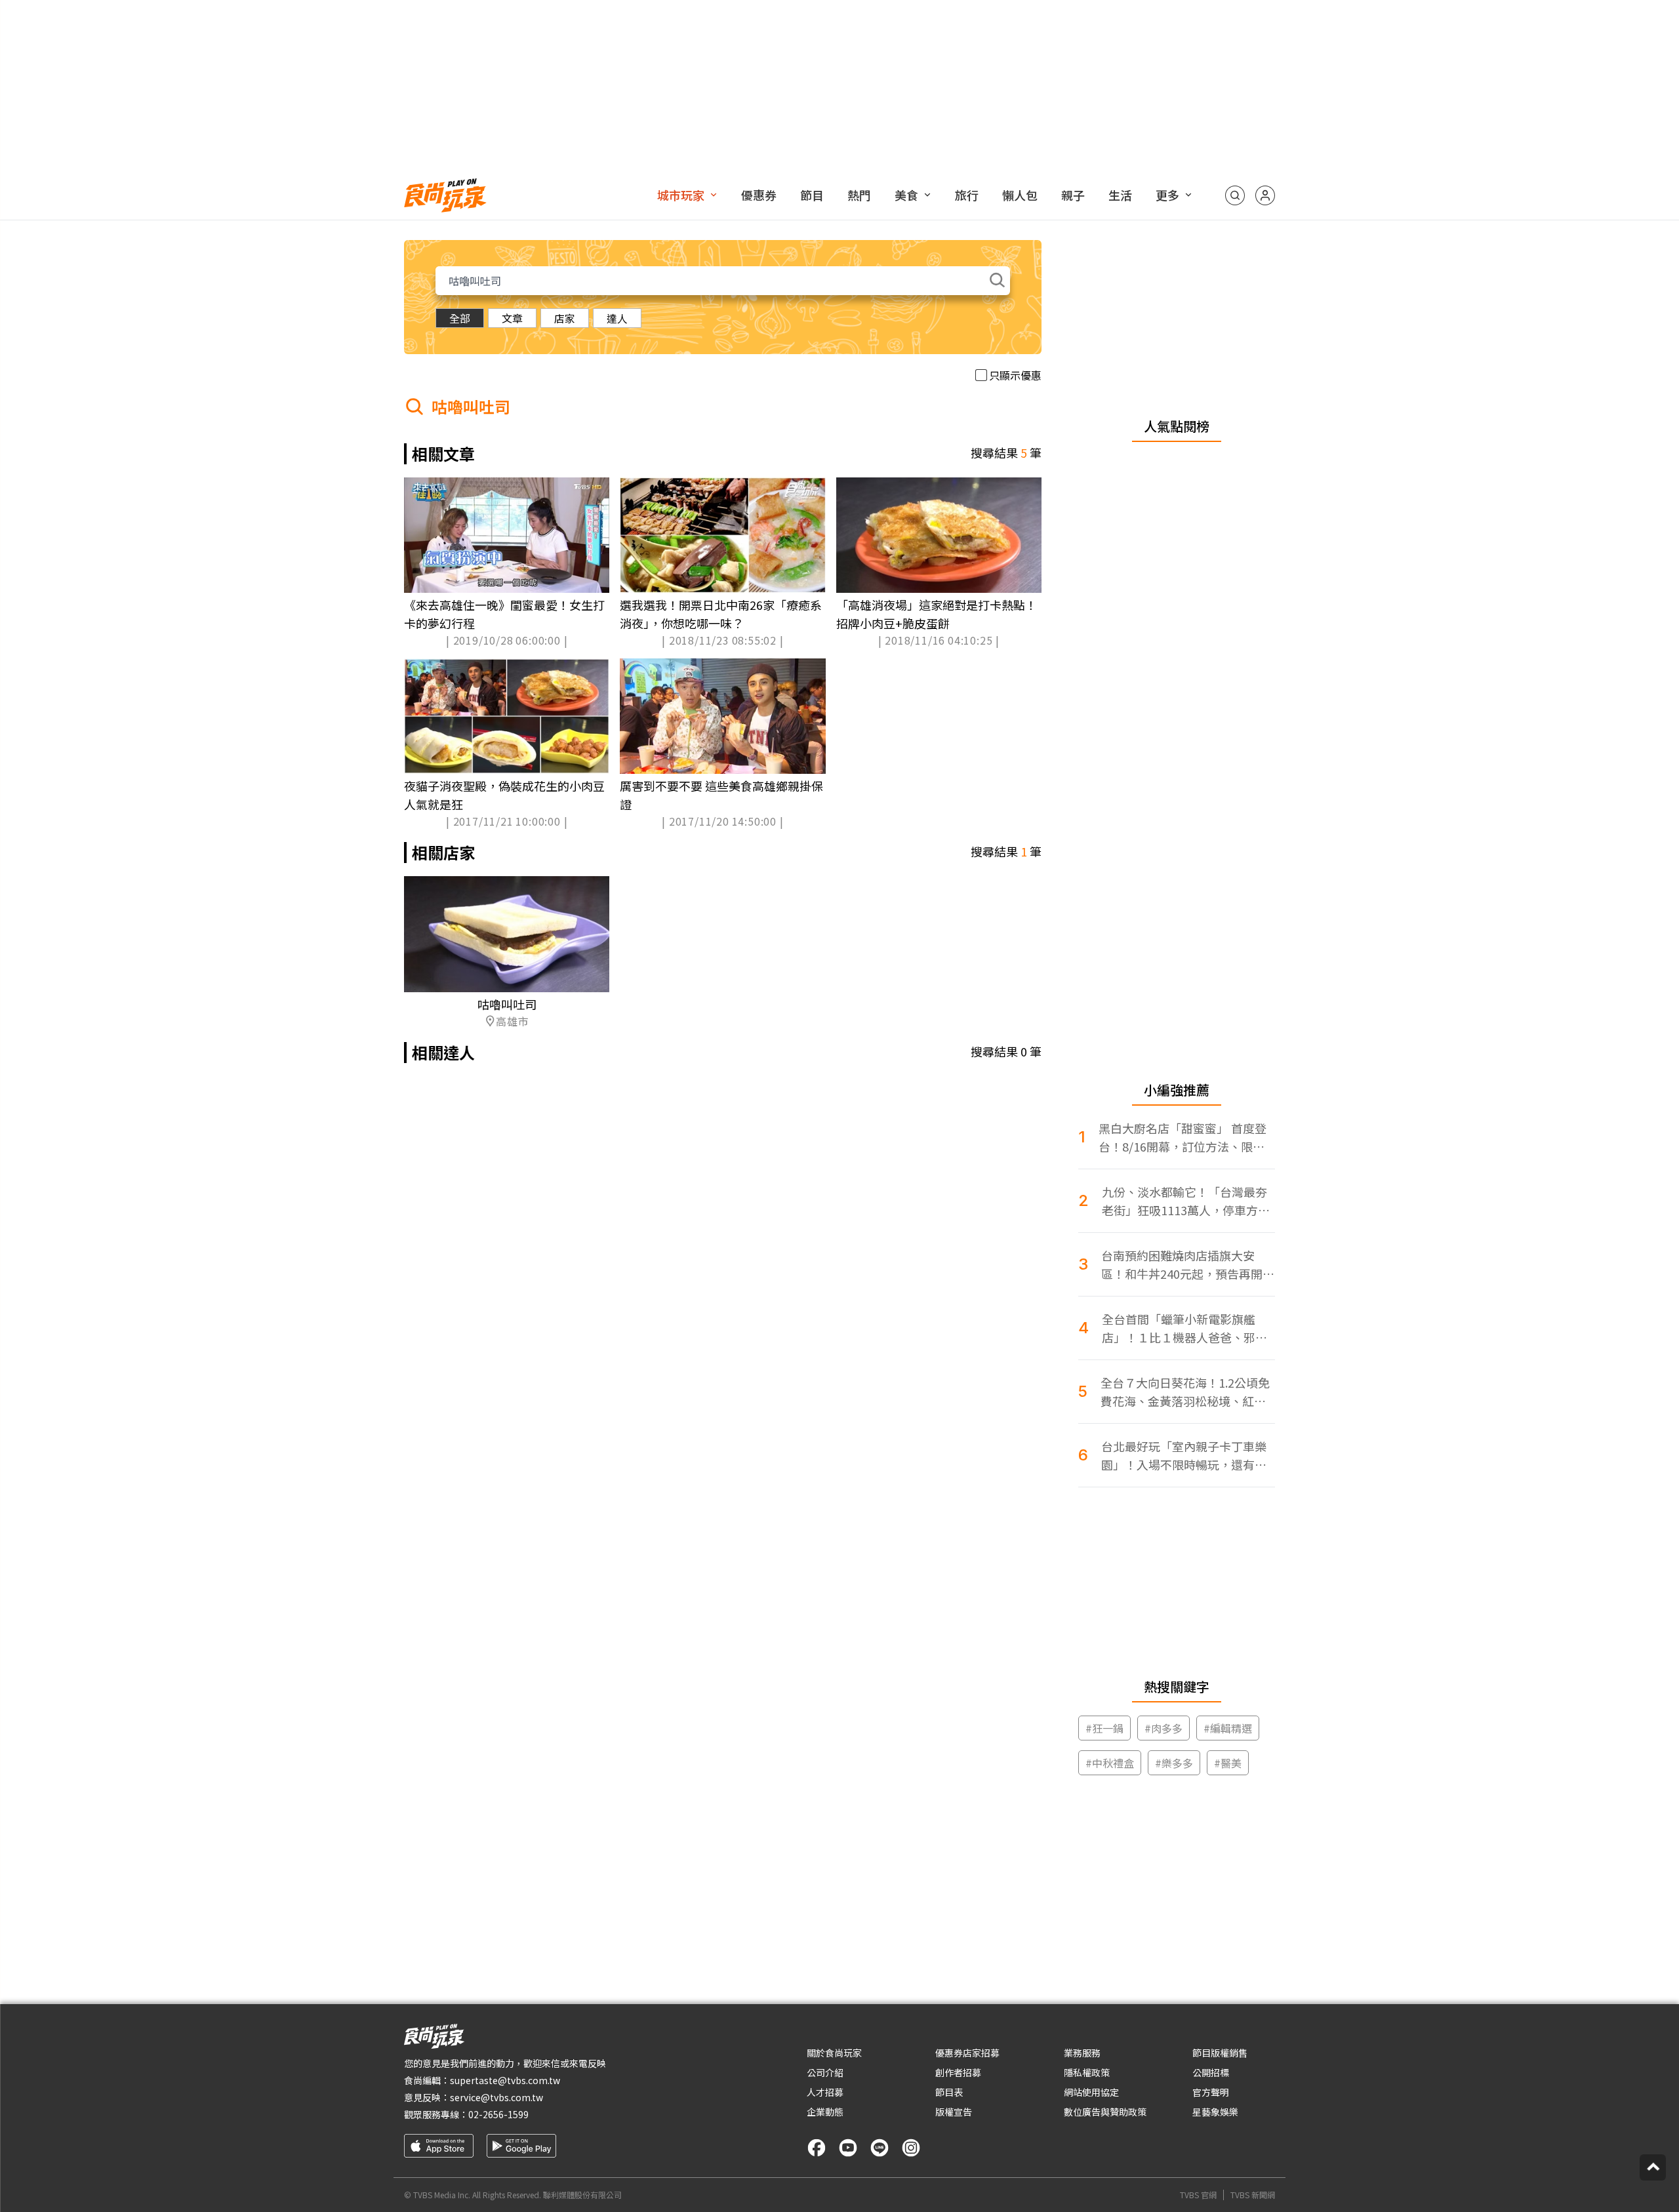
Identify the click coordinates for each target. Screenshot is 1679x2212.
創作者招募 (958, 2072)
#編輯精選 (1228, 1728)
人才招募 (825, 2092)
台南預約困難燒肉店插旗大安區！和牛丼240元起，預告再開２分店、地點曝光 (1188, 1265)
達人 (617, 318)
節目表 (949, 2092)
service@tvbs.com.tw (496, 2097)
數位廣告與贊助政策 (1105, 2112)
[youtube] (848, 2148)
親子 (1073, 195)
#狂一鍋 (1104, 1728)
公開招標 (1211, 2072)
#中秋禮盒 (1110, 1763)
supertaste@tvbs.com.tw (505, 2080)
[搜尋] (1235, 195)
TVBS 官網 (1198, 2195)
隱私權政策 (1087, 2072)
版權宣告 (954, 2112)
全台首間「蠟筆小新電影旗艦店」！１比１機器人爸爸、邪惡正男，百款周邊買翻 (1184, 1328)
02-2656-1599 (498, 2114)
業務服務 (1082, 2053)
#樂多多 (1174, 1763)
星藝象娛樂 (1215, 2112)
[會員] (1265, 195)
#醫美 (1228, 1763)
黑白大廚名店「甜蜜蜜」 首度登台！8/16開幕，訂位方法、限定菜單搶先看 (1183, 1137)
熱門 (859, 195)
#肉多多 (1163, 1728)
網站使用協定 (1091, 2092)
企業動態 (825, 2112)
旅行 (967, 195)
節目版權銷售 (1220, 2053)
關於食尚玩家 (834, 2053)
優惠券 (759, 195)
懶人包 (1020, 195)
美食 (906, 195)
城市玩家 (681, 195)
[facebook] (817, 2148)
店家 (565, 318)
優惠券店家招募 (967, 2053)
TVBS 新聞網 (1253, 2195)
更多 (1167, 195)
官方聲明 (1211, 2092)
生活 (1120, 195)
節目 (812, 195)
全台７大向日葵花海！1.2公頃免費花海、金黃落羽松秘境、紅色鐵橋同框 (1185, 1392)
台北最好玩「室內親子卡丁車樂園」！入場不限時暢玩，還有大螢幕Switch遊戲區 (1184, 1456)
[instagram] (911, 2148)
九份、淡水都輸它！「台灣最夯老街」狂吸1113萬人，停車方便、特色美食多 (1184, 1201)
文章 (512, 318)
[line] (880, 2148)
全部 (460, 318)
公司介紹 (825, 2072)
